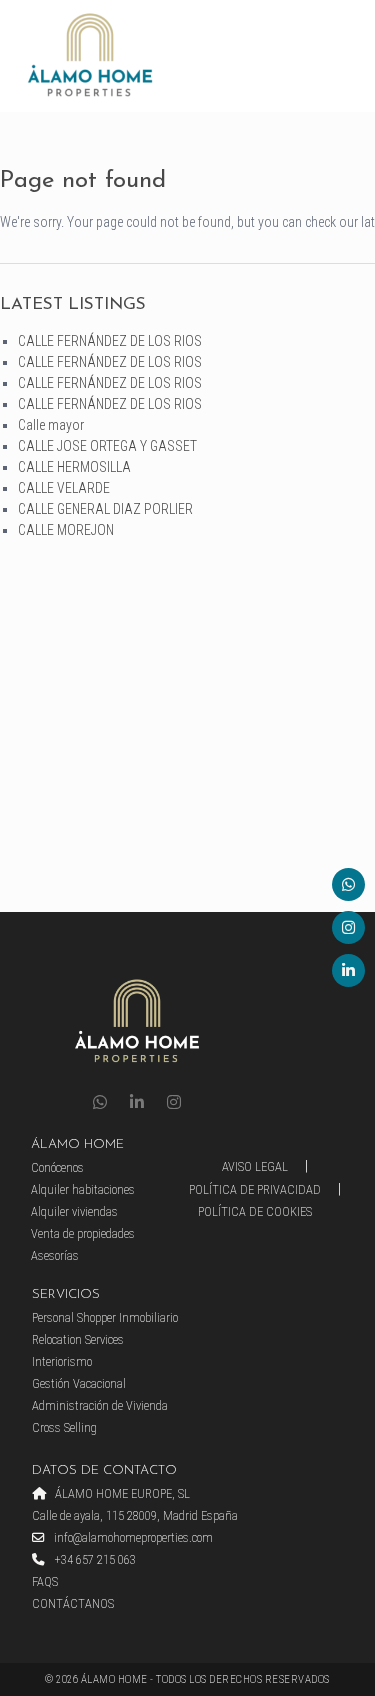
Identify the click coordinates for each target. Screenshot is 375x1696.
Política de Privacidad (255, 1189)
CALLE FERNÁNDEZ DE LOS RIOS (110, 341)
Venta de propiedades (83, 1233)
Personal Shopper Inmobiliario (105, 1317)
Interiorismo (62, 1361)
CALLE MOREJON (66, 530)
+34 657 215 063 (93, 1559)
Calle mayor (51, 425)
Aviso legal (255, 1166)
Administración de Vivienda (100, 1405)
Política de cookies (255, 1211)
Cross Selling (64, 1427)
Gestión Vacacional (79, 1383)
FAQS (45, 1581)
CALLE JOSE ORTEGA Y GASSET (107, 446)
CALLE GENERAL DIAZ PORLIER (105, 509)
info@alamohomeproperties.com (132, 1537)
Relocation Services (78, 1339)
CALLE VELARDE (64, 488)
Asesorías (55, 1255)
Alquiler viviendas (74, 1211)
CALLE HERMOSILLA (74, 467)
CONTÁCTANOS (73, 1603)
